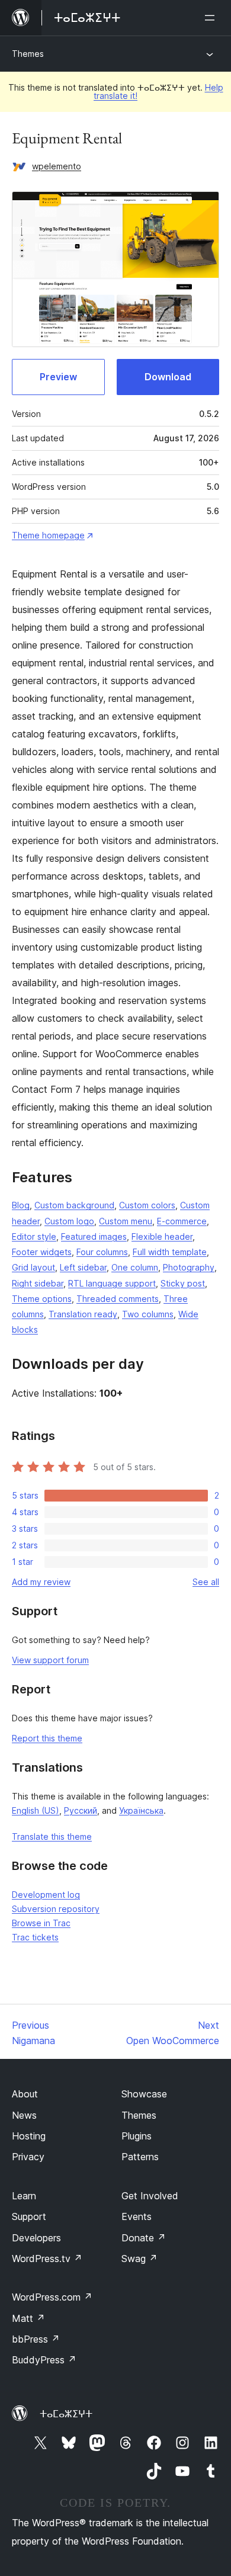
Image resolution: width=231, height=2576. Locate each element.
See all (206, 1582)
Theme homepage (48, 535)
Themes (28, 54)
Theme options (42, 1299)
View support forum (50, 1660)
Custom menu (126, 1221)
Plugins (137, 2136)
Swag (139, 2259)
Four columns (102, 1252)
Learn (24, 2196)
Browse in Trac (41, 1923)
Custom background (74, 1205)
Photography (189, 1267)
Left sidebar (83, 1267)
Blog (21, 1205)
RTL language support (112, 1283)
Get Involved (150, 2196)
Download (168, 377)
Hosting (29, 2136)
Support (29, 2216)
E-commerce (182, 1221)
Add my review (41, 1582)
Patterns (140, 2157)
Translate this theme (52, 1836)
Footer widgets (42, 1252)
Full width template (170, 1252)
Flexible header (162, 1236)
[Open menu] (212, 18)
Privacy (28, 2157)
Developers (36, 2238)
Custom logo (69, 1221)
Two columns (148, 1314)
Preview (58, 377)
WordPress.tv (47, 2259)
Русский (81, 1810)
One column (135, 1267)
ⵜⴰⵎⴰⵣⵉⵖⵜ (66, 2414)
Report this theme (47, 1738)
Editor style (34, 1236)
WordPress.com (52, 2297)
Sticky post (183, 1283)
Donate (144, 2238)
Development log (46, 1895)
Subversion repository (56, 1909)
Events (137, 2216)
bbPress (36, 2339)
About (25, 2094)
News (24, 2115)
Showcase (144, 2094)
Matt (28, 2318)
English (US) (36, 1810)
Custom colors (147, 1205)
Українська (141, 1810)
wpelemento (57, 166)
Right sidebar (38, 1283)
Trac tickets (35, 1937)
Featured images (94, 1236)
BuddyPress (44, 2360)
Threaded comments (118, 1299)
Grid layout (33, 1267)
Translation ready (83, 1314)
